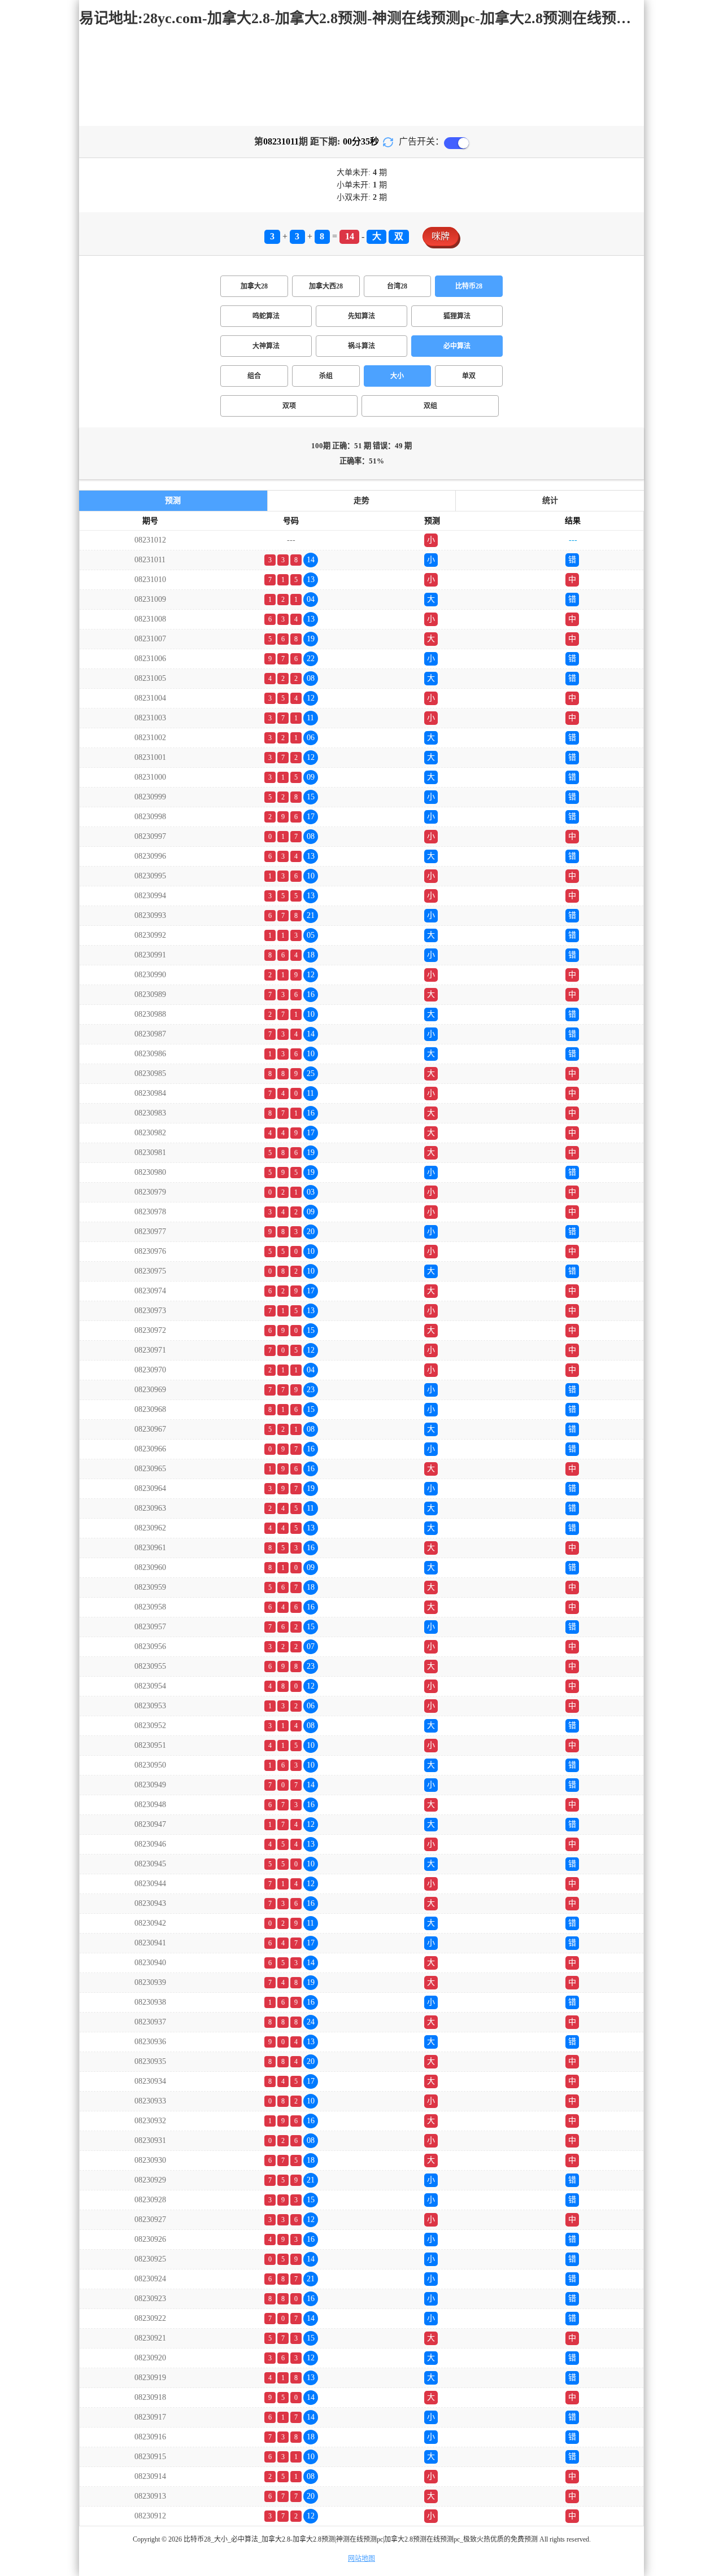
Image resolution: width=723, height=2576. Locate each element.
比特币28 (469, 286)
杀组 (326, 376)
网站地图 (361, 2558)
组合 (254, 376)
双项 (289, 406)
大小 (397, 376)
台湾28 (397, 286)
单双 (469, 376)
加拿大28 (254, 286)
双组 (430, 406)
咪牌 (441, 236)
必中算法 (457, 346)
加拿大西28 (326, 286)
